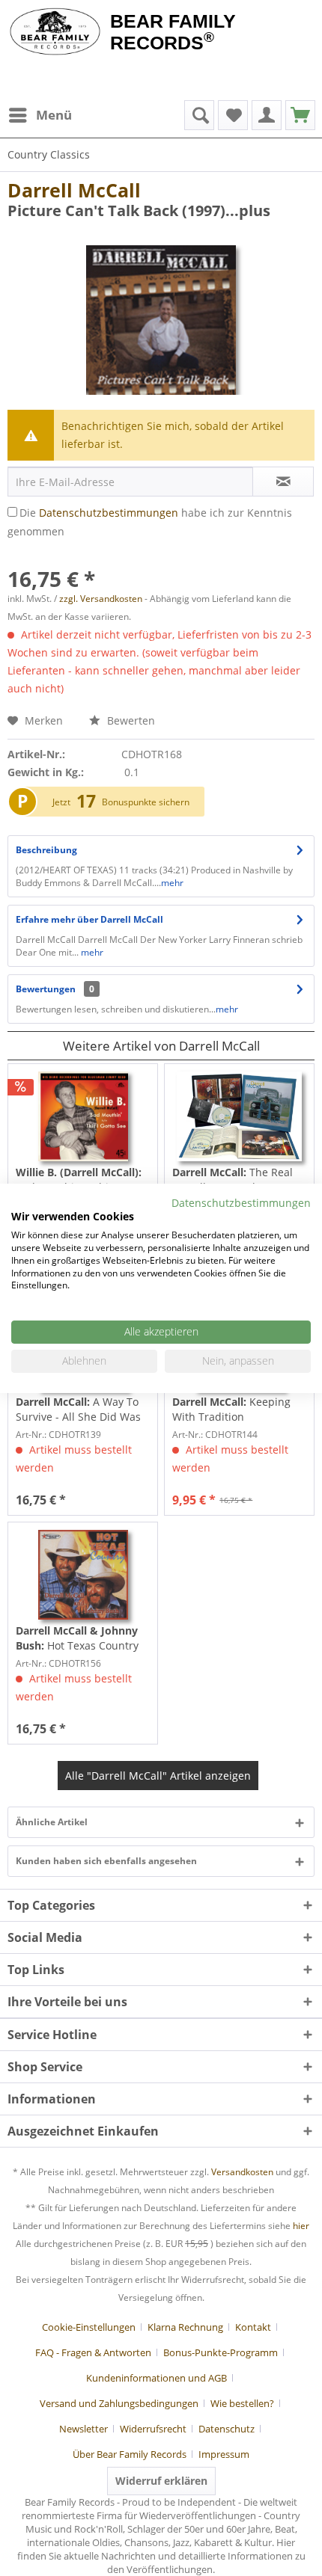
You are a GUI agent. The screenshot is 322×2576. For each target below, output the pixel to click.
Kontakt (253, 2327)
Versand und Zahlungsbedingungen (119, 2403)
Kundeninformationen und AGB (157, 2378)
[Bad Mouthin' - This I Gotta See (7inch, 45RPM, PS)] (83, 1116)
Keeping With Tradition (231, 1409)
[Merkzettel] (233, 115)
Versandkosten (242, 2172)
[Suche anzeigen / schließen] (199, 115)
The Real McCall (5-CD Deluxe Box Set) (233, 1180)
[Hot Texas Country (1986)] (83, 1575)
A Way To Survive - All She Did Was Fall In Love (78, 1410)
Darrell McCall (74, 190)
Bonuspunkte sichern (146, 802)
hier (301, 2226)
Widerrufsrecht (153, 2429)
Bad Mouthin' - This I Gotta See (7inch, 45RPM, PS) (79, 1180)
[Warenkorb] (300, 115)
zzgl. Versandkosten (101, 599)
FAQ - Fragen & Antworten (93, 2352)
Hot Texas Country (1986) (77, 1638)
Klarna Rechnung (185, 2327)
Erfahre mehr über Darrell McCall (89, 919)
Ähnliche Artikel (52, 1822)
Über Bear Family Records (130, 2454)
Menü (54, 115)
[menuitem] (40, 115)
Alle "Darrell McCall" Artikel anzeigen (158, 1776)
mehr (172, 883)
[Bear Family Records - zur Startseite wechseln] (55, 31)
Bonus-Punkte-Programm (221, 2352)
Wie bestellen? (242, 2403)
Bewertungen (46, 989)
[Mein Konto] (267, 115)
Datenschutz (227, 2429)
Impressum (224, 2454)
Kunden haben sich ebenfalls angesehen (106, 1861)
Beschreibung (46, 850)
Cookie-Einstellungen (89, 2327)
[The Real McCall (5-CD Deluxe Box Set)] (239, 1116)
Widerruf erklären (161, 2481)
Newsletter (83, 2429)
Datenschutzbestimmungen (109, 513)
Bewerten (130, 720)
